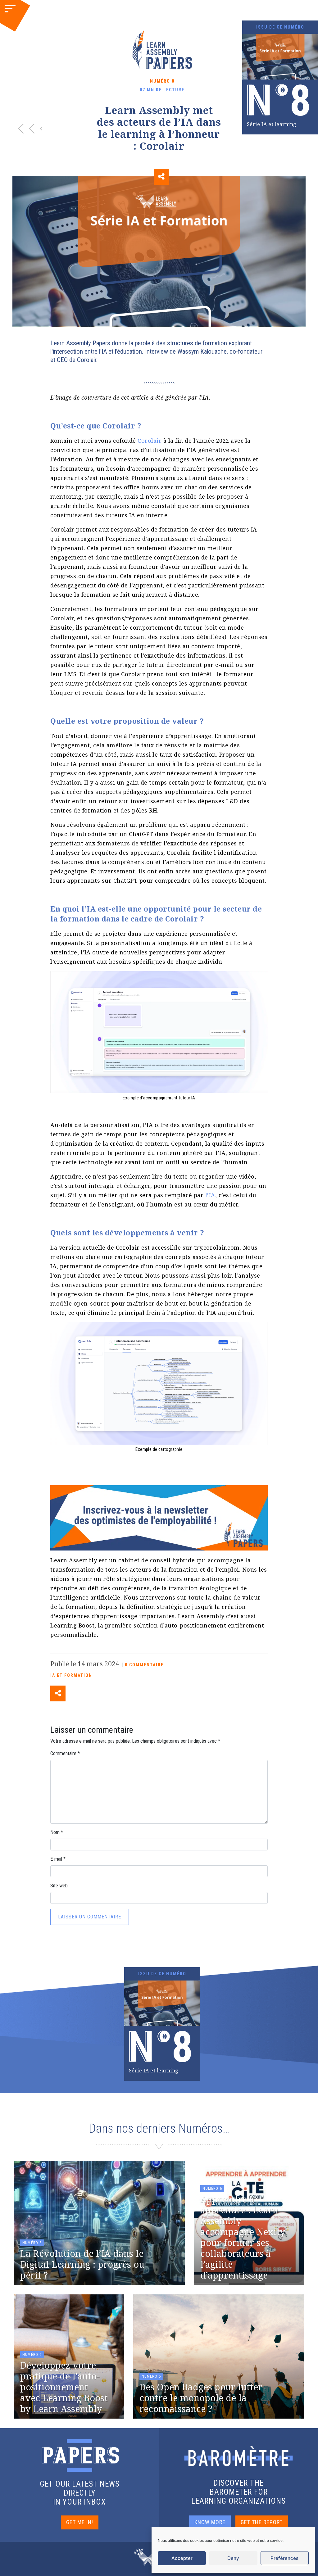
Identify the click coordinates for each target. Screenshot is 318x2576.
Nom (57, 1832)
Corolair (150, 441)
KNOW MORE (210, 2522)
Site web (59, 1886)
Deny (233, 2558)
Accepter (182, 2558)
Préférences (284, 2558)
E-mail (58, 1859)
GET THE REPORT (262, 2522)
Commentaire (65, 1753)
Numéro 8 (162, 81)
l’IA (210, 1195)
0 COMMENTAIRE (144, 1665)
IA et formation (71, 1675)
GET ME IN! (80, 2522)
